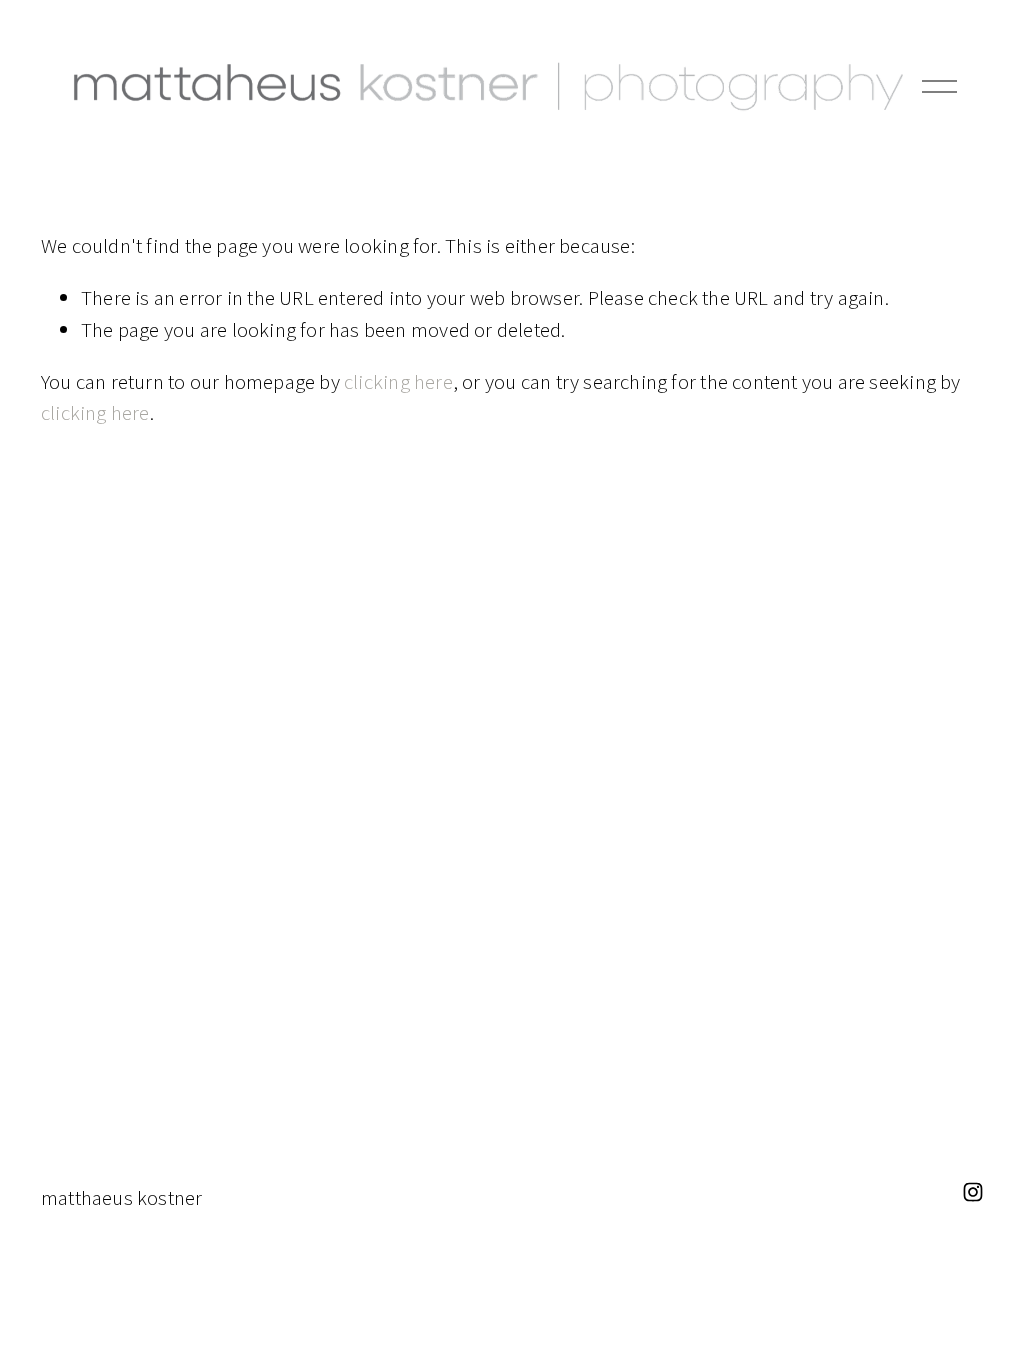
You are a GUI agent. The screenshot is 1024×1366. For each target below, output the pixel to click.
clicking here (398, 381)
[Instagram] (973, 1192)
